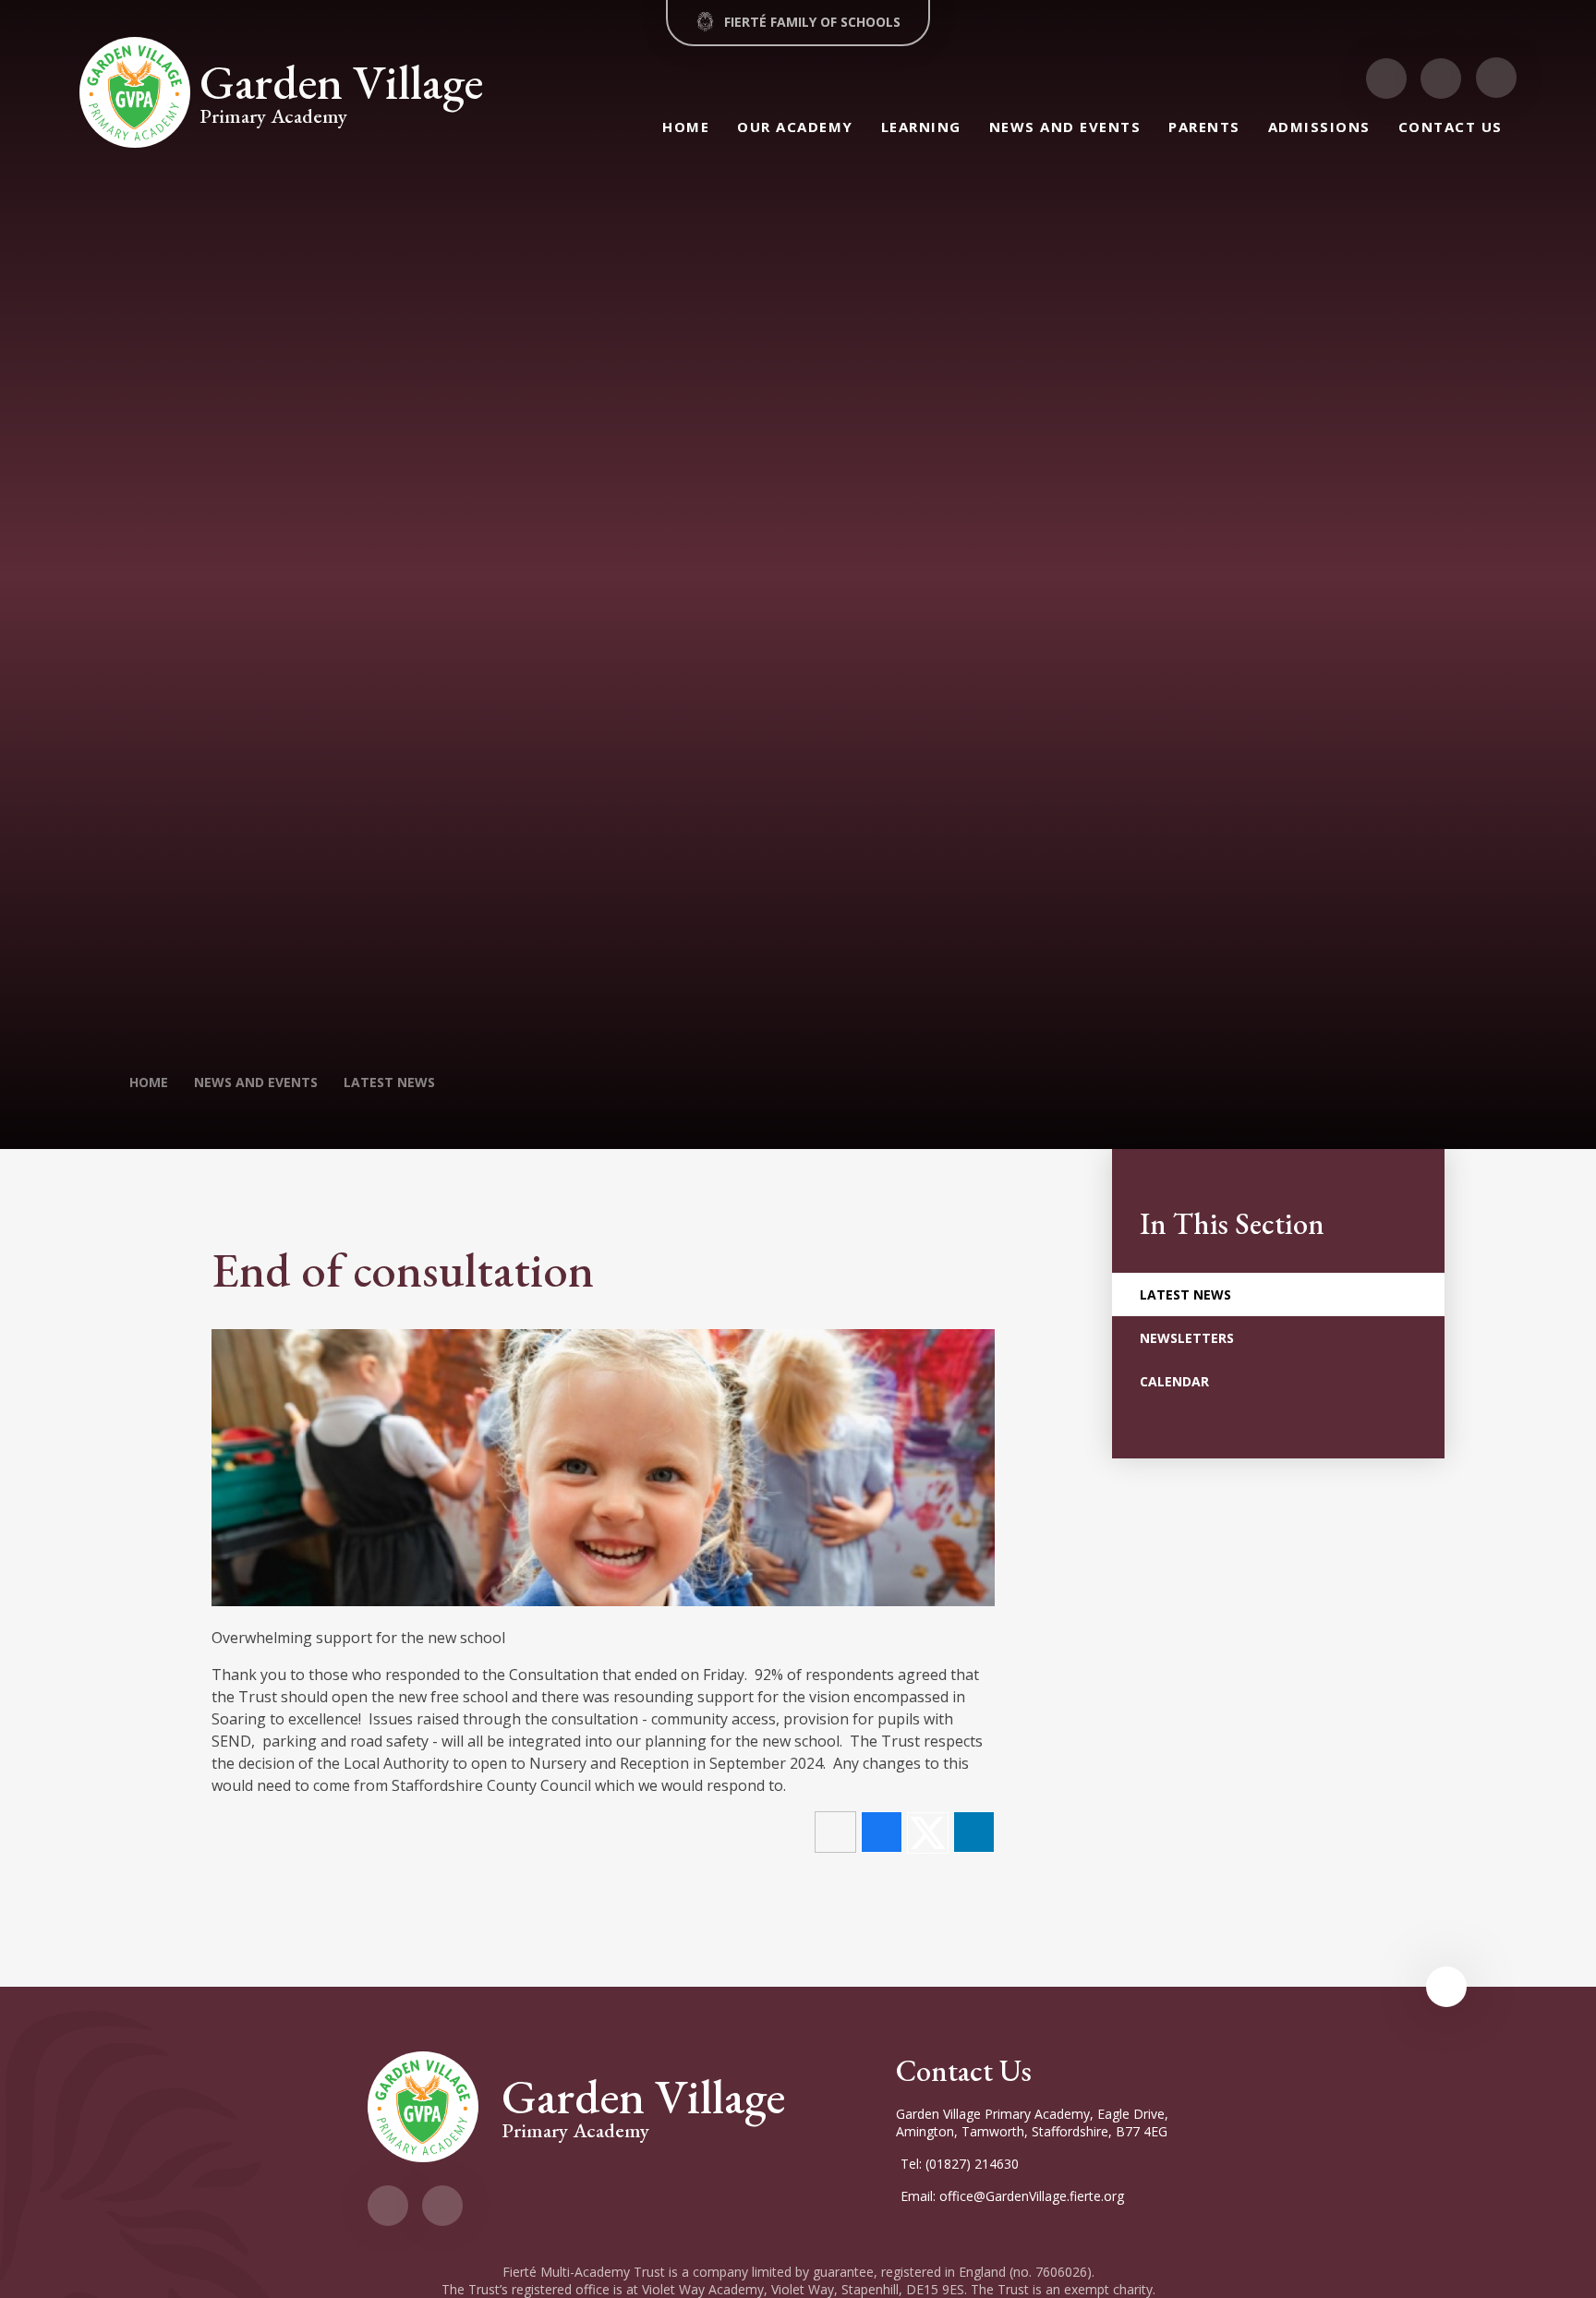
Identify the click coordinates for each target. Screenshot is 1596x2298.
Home (149, 1082)
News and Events (256, 1082)
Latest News (389, 1082)
